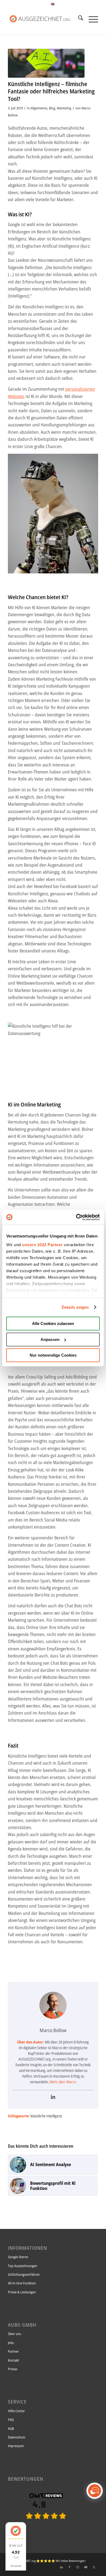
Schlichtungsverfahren (24, 2274)
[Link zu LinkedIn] (61, 2567)
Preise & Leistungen (22, 2292)
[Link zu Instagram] (78, 2567)
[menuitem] (78, 19)
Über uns (14, 2334)
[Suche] (78, 19)
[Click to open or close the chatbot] (95, 2491)
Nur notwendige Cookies (53, 1355)
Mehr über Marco (63, 2082)
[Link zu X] (94, 2567)
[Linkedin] (53, 2097)
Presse (13, 2369)
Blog (52, 108)
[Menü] (91, 19)
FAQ (11, 2420)
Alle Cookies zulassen (53, 1323)
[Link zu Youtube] (86, 2567)
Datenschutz (17, 2437)
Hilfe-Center (16, 2411)
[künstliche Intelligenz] (46, 63)
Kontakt (13, 2360)
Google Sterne (18, 2257)
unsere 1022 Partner (42, 1245)
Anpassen (50, 1339)
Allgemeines (39, 108)
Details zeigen (75, 1307)
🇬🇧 (53, 4)
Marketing (64, 108)
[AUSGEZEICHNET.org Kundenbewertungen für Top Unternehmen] (44, 19)
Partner (13, 2351)
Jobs (11, 2343)
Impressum (16, 2446)
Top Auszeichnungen (23, 2266)
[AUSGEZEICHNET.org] (46, 2528)
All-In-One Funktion (22, 2283)
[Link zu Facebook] (70, 2567)
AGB (11, 2428)
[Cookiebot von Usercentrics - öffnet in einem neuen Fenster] (76, 1217)
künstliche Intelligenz (46, 2116)
